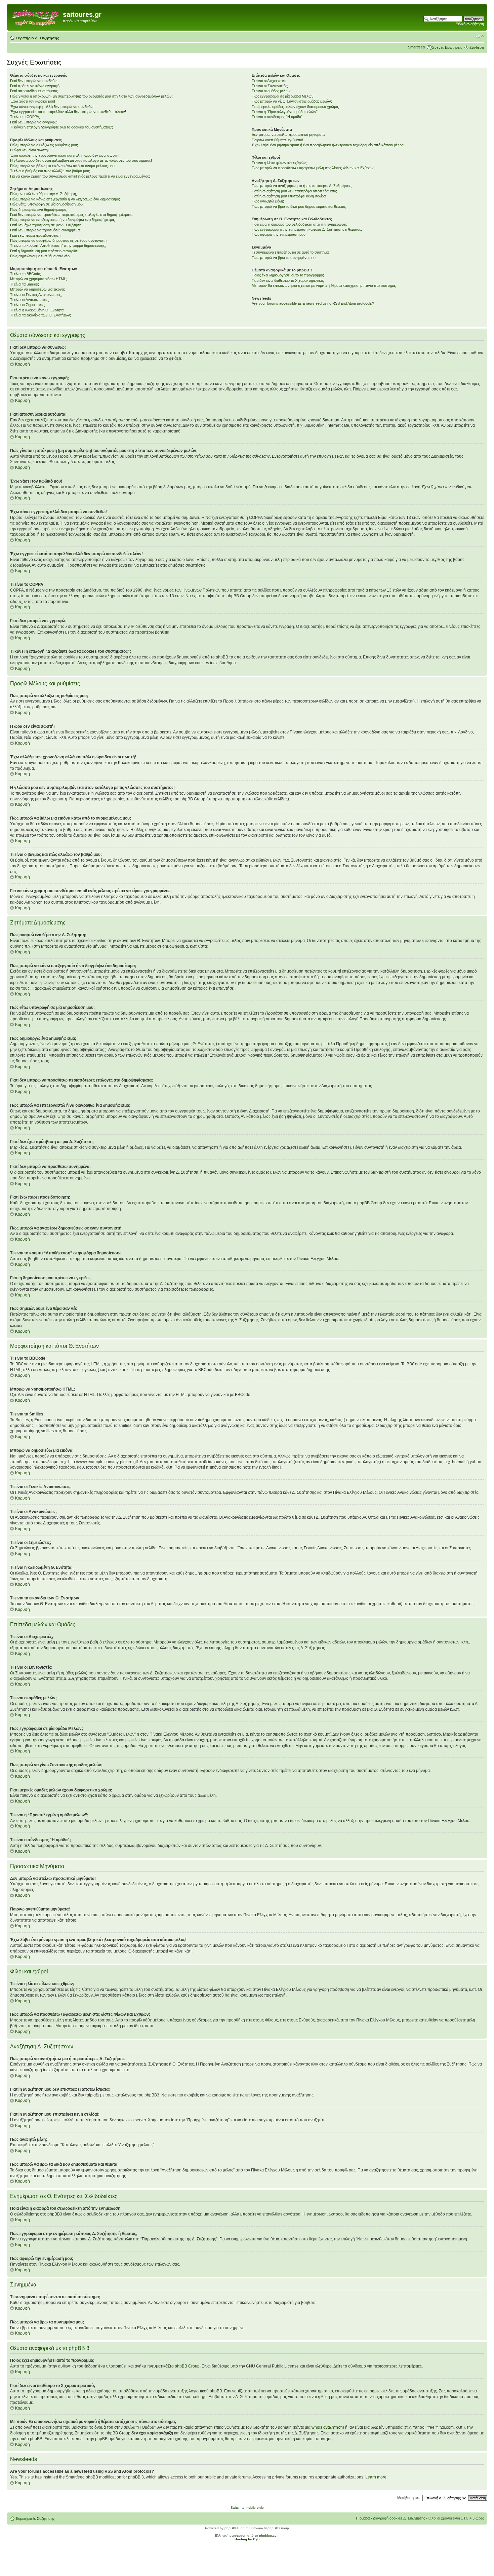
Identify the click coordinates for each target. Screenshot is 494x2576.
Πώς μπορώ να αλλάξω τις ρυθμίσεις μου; (44, 145)
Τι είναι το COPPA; (25, 117)
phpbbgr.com (269, 2535)
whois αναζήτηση (327, 2427)
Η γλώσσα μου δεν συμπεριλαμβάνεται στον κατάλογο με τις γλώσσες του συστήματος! (81, 160)
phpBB (230, 2528)
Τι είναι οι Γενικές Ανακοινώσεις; (36, 295)
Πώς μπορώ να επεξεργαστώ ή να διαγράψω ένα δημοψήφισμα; (63, 220)
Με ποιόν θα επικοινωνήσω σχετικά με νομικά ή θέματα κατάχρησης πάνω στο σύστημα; (324, 286)
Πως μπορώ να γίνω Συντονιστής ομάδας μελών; (292, 101)
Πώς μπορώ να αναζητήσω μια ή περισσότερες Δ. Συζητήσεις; (302, 186)
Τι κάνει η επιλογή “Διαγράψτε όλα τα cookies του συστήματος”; (61, 127)
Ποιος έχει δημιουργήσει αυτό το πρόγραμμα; (288, 275)
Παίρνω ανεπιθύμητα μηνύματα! (277, 140)
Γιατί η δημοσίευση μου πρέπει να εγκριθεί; (45, 251)
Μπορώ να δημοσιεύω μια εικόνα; (37, 289)
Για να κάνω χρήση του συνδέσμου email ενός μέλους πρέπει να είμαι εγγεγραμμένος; (80, 176)
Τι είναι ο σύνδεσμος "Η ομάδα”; (278, 117)
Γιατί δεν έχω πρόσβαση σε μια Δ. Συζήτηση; (46, 225)
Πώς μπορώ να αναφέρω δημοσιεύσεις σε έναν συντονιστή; (59, 240)
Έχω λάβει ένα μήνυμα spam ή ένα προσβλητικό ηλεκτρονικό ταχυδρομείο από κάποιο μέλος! (328, 145)
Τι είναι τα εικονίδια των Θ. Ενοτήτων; (40, 315)
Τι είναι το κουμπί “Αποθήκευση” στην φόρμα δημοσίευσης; (58, 245)
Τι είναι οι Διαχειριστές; (270, 81)
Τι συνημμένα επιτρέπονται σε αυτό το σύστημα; (291, 252)
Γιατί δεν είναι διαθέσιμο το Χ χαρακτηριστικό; (288, 280)
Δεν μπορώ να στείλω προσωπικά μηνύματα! (289, 135)
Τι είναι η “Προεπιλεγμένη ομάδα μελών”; (285, 112)
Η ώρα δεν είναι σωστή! (29, 150)
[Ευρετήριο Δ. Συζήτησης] (36, 16)
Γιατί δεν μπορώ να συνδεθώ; (34, 81)
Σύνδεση (477, 47)
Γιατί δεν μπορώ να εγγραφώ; (34, 122)
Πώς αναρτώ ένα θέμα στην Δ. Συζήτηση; (44, 194)
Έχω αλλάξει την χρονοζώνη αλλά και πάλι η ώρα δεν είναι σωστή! (65, 155)
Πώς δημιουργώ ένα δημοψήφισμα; (39, 210)
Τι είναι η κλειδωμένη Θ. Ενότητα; (37, 310)
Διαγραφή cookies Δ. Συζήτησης (399, 2518)
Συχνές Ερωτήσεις (447, 47)
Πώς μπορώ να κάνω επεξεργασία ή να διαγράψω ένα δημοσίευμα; (65, 199)
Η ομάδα (363, 2518)
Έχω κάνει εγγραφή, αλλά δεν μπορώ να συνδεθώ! (52, 107)
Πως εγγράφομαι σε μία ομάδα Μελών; (283, 96)
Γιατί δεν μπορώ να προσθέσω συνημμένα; (45, 230)
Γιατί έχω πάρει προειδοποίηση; (36, 235)
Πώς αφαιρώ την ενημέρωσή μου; (279, 234)
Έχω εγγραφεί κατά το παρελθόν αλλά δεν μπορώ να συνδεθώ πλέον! (68, 112)
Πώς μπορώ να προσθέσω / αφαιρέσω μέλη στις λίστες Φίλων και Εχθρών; (313, 168)
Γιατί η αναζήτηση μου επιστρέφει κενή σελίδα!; (290, 196)
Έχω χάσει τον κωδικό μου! (33, 101)
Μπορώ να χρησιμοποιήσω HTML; (38, 279)
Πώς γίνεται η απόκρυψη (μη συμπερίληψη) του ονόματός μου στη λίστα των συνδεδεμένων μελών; (91, 96)
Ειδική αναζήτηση (470, 24)
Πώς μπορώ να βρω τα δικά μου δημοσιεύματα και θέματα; (299, 206)
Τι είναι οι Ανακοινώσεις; (30, 300)
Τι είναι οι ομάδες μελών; (272, 91)
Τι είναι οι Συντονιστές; (270, 86)
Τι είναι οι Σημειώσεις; (28, 305)
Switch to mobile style (247, 2508)
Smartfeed (416, 47)
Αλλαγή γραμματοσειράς (479, 37)
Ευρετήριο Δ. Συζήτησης (37, 38)
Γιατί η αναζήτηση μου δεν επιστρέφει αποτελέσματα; (294, 191)
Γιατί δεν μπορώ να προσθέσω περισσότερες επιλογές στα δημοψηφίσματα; (72, 215)
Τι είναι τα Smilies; (25, 284)
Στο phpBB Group (184, 2366)
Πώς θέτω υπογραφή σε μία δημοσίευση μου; (47, 204)
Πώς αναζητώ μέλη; (268, 201)
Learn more (376, 2477)
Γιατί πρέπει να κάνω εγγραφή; (35, 86)
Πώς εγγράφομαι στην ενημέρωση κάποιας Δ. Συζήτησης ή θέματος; (307, 229)
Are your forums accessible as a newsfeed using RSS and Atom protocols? (313, 303)
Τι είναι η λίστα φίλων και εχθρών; (279, 163)
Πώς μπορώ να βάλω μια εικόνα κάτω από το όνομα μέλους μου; (63, 166)
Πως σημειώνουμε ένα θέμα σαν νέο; (40, 256)
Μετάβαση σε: (408, 2498)
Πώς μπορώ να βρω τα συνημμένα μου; (284, 258)
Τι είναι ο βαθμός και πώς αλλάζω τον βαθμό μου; (50, 171)
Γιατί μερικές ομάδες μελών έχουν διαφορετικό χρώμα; (295, 107)
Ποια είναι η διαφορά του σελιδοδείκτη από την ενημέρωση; (299, 224)
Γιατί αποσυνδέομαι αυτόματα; (34, 91)
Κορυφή (23, 364)
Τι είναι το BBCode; (26, 274)
